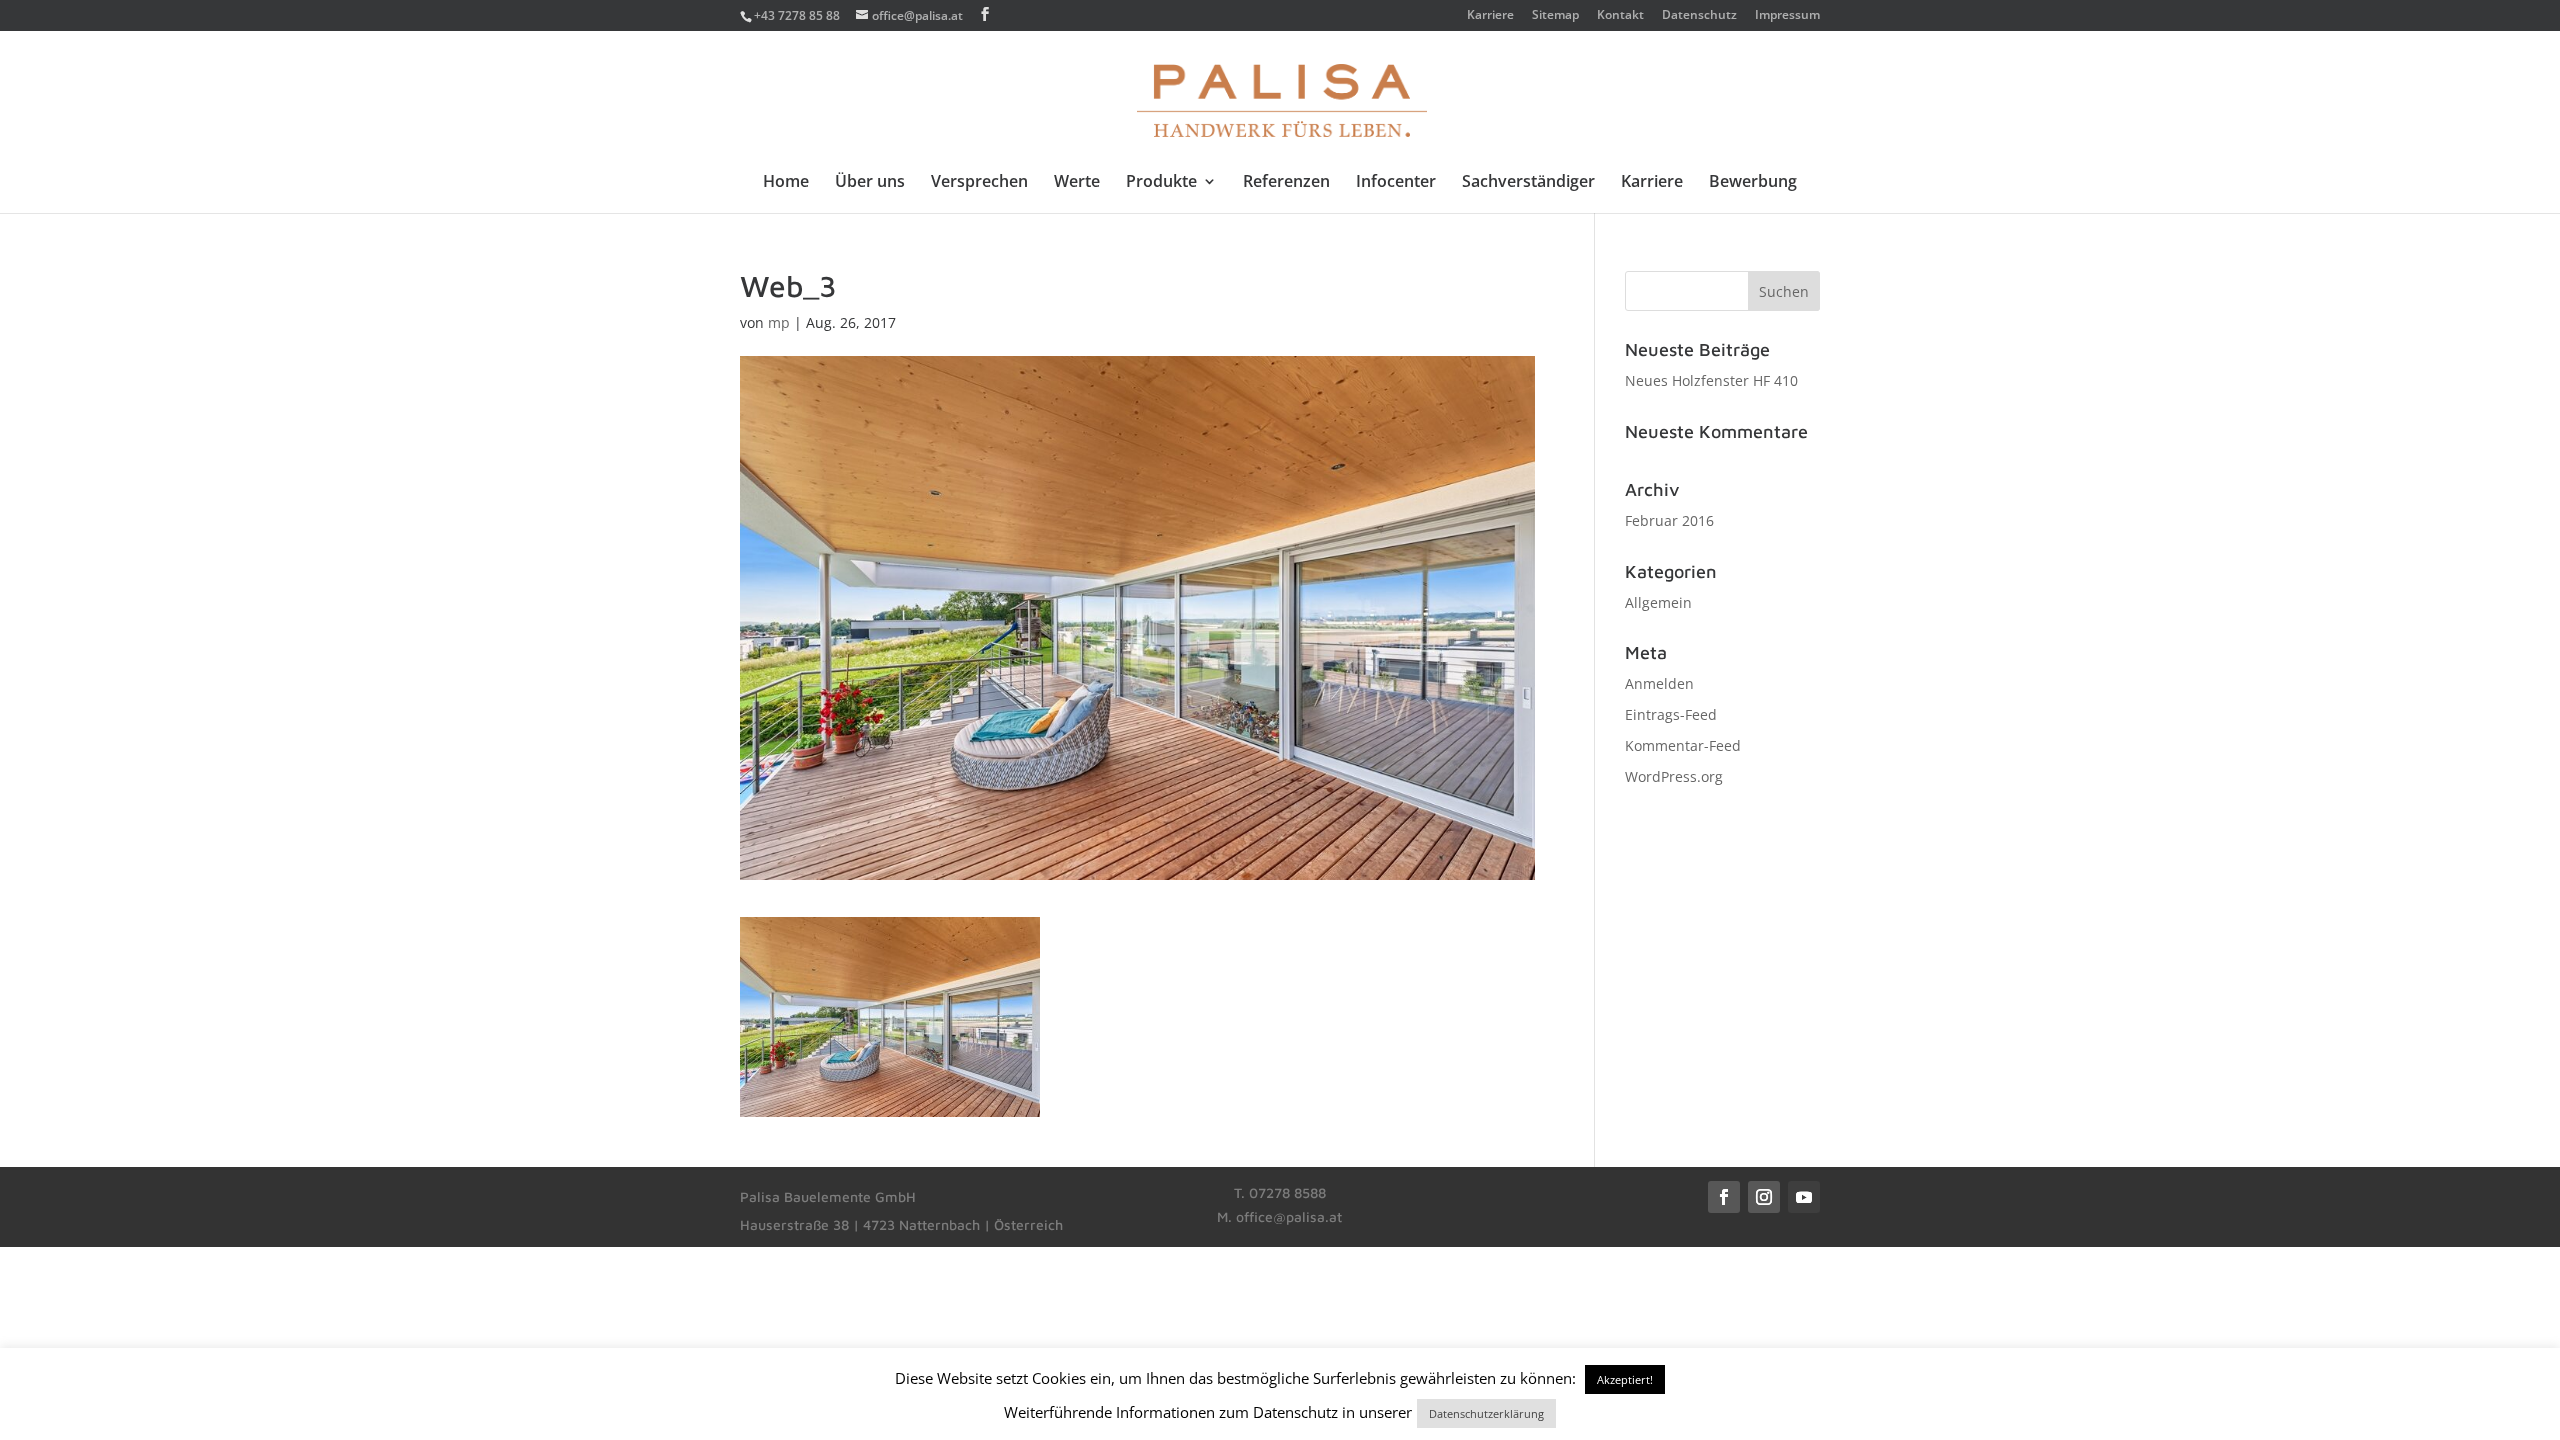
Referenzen (1286, 183)
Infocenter (1396, 183)
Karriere (1490, 16)
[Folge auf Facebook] (1724, 1197)
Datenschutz (1699, 16)
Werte (1077, 183)
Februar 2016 (1669, 520)
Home (786, 183)
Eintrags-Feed (1671, 714)
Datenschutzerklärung (1486, 1413)
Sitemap (1555, 16)
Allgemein (1658, 602)
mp (779, 322)
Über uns (870, 183)
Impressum (1787, 16)
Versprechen (979, 183)
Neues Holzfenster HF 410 (1711, 380)
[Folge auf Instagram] (1764, 1197)
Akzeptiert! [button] (1625, 1379)
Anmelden (1659, 683)
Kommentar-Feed (1683, 745)
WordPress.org (1674, 776)
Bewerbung (1753, 183)
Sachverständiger (1528, 183)
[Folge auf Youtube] (1804, 1197)
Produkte (1161, 183)
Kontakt (1620, 16)
